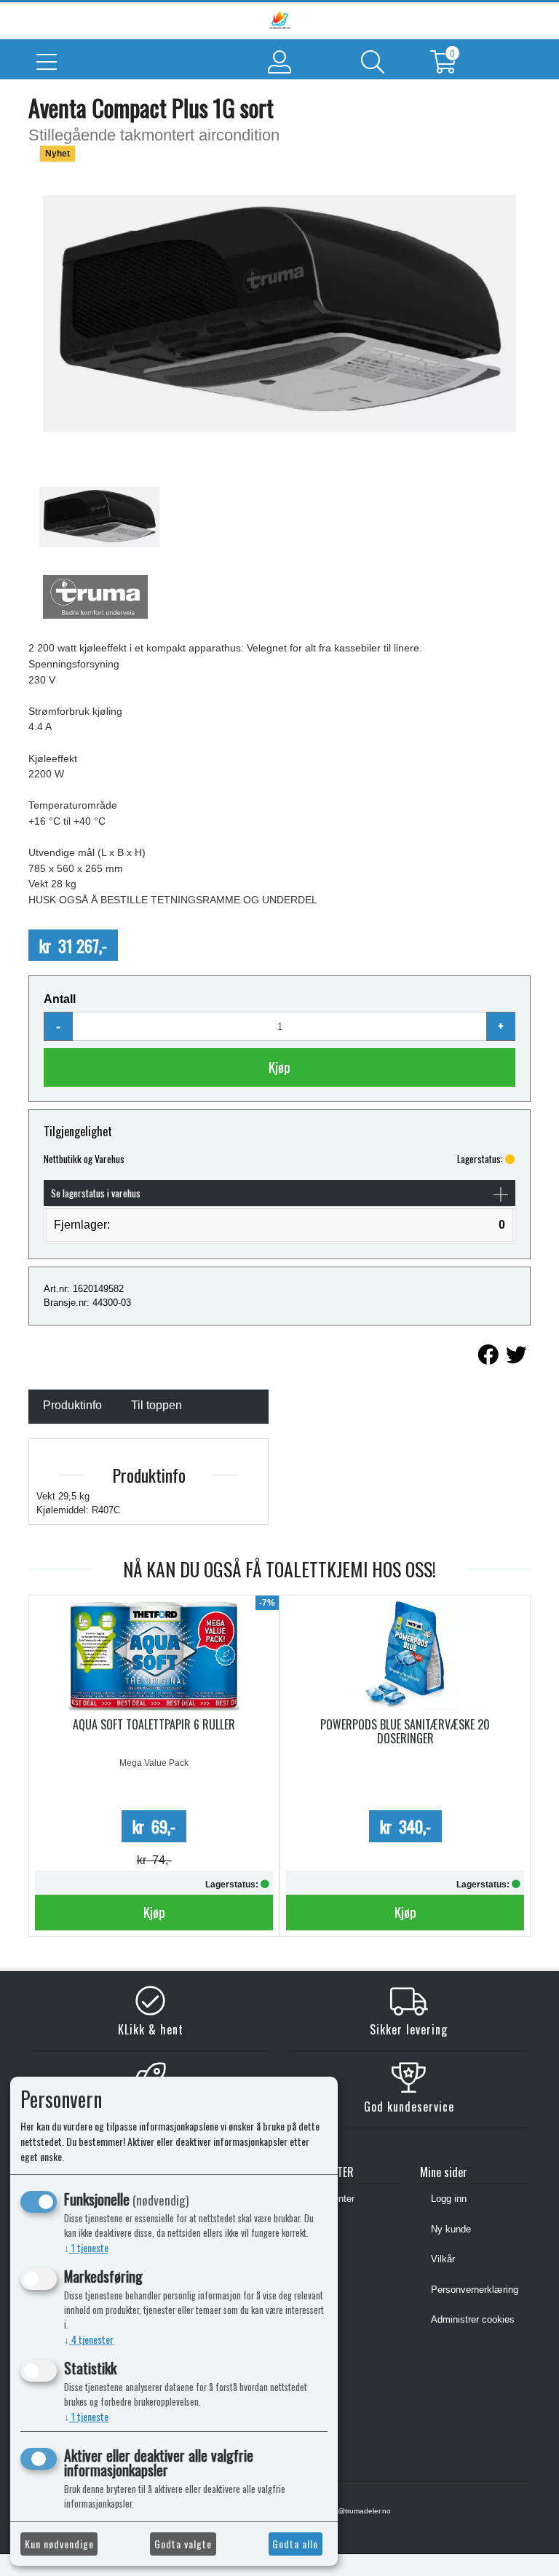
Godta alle (295, 2544)
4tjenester (89, 2339)
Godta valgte (183, 2544)
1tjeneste (86, 2247)
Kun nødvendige (59, 2544)
